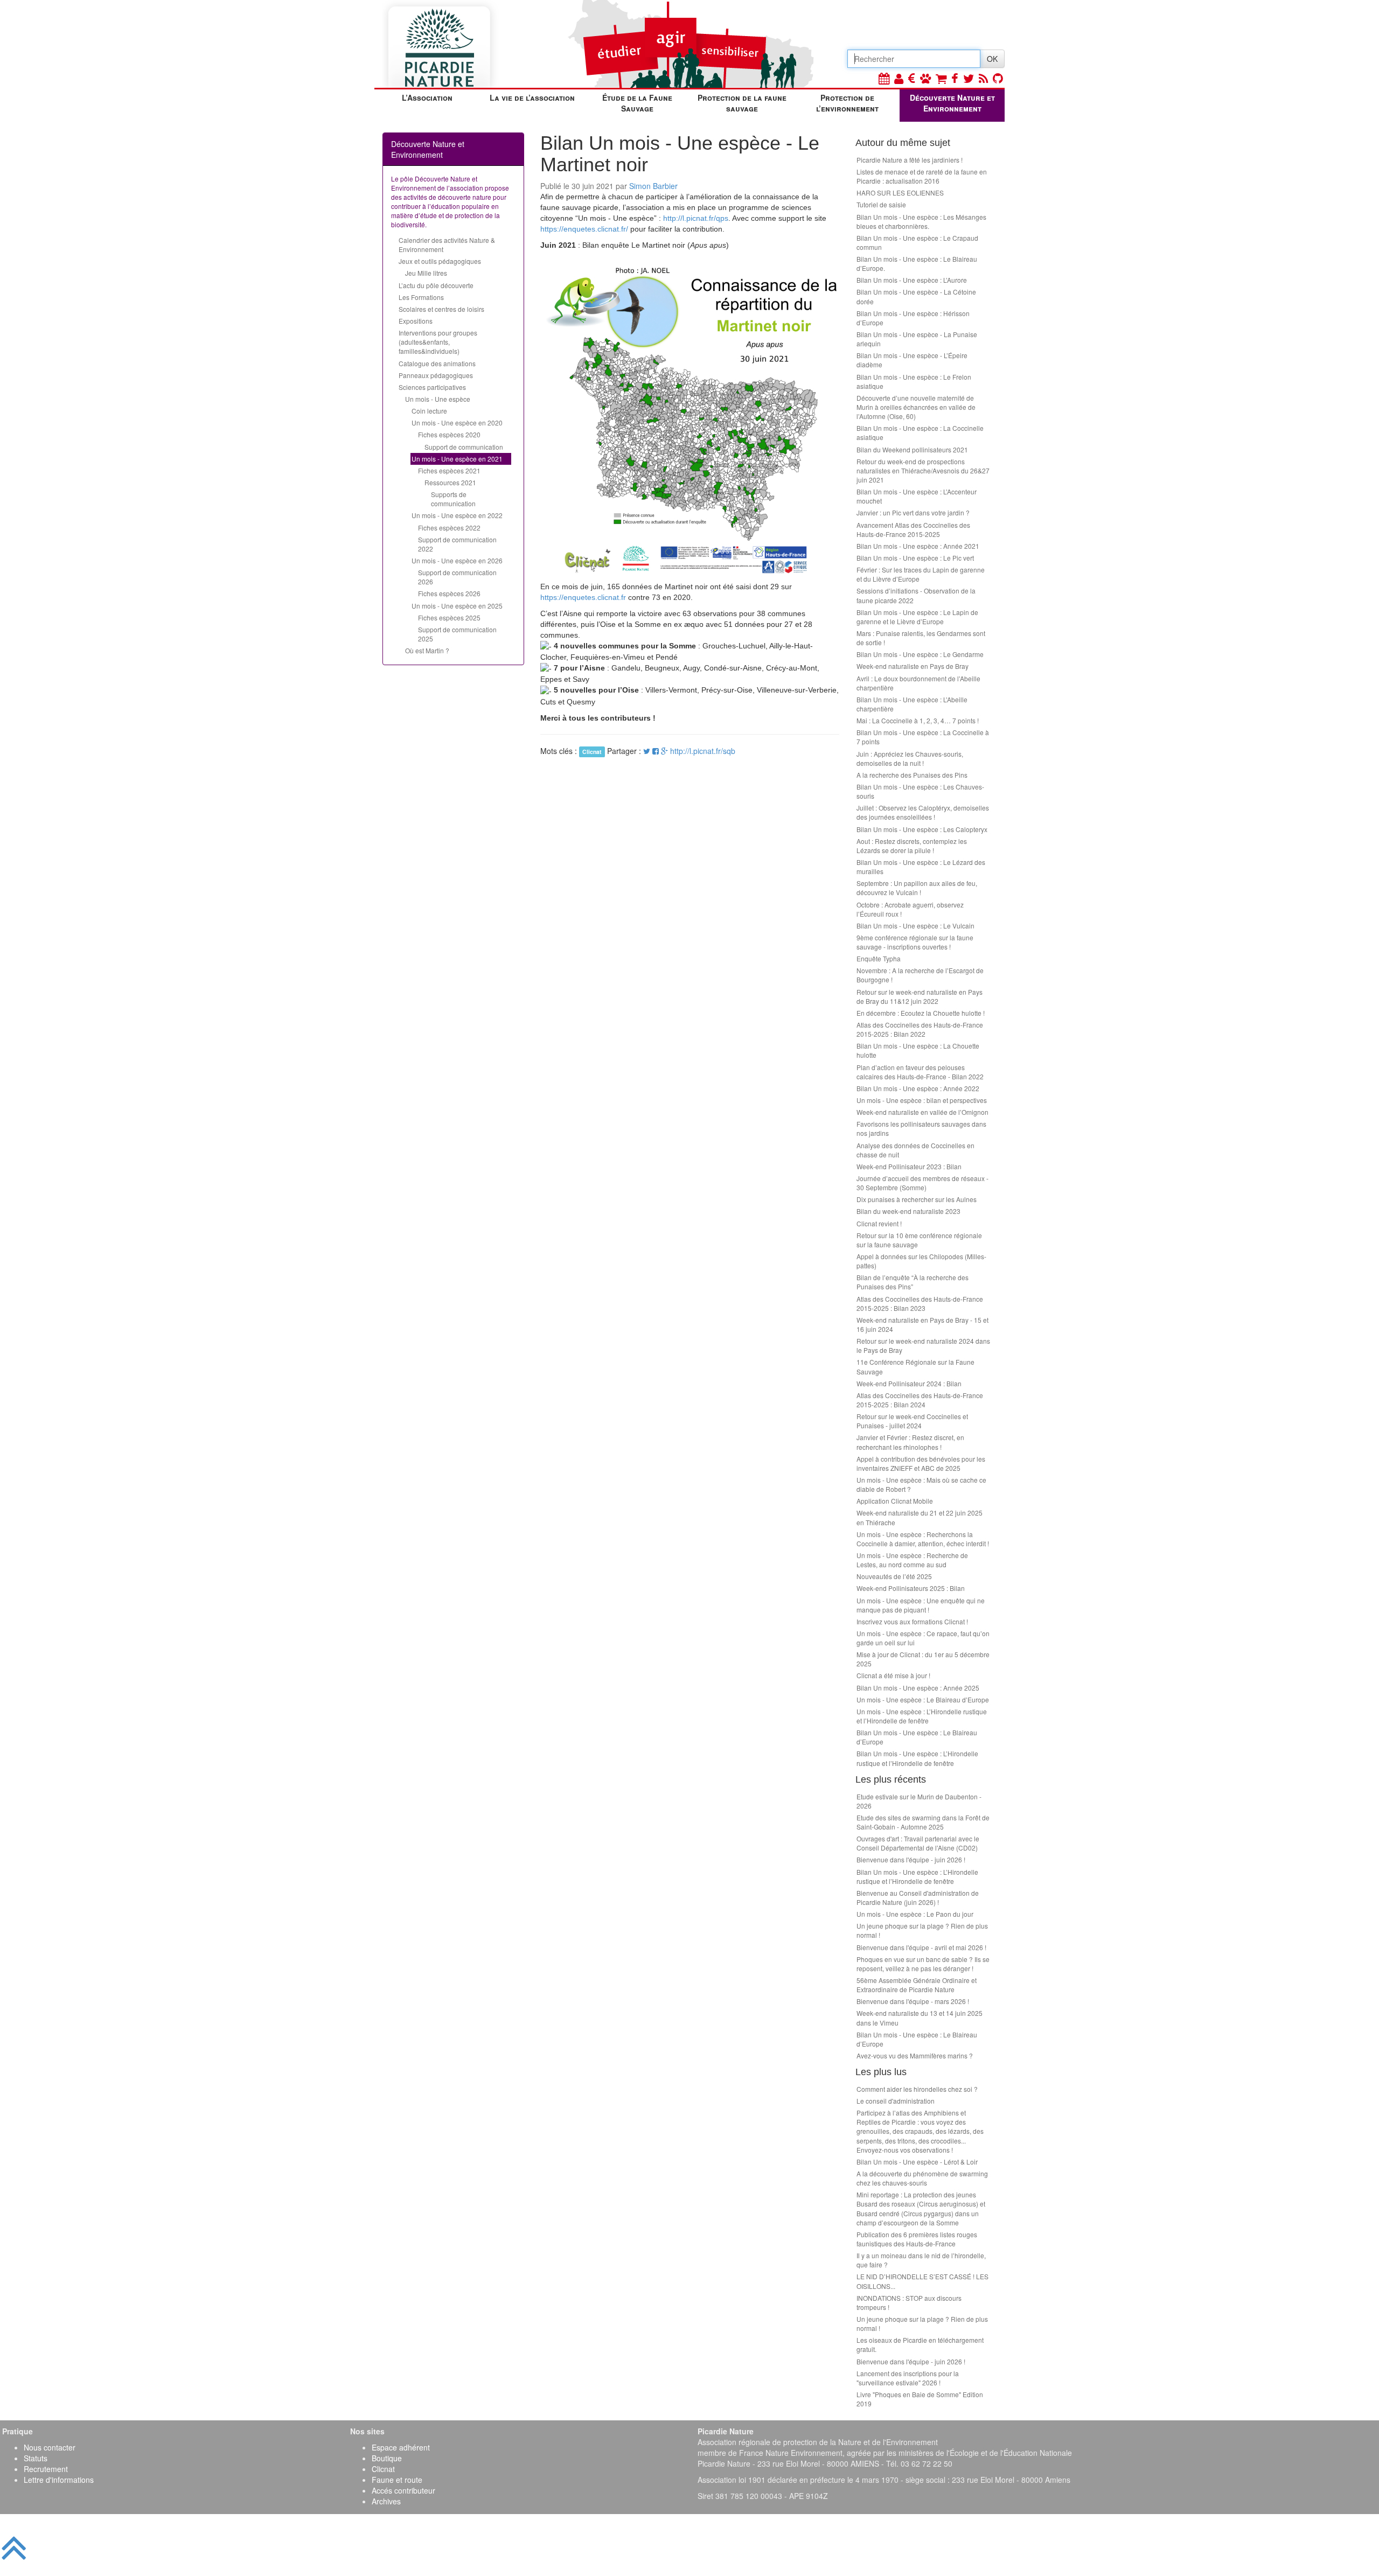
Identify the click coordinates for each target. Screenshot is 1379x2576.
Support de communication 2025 (457, 634)
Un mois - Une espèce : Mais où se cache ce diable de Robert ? (921, 1484)
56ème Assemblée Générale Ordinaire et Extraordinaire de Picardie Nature (917, 1985)
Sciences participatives (432, 387)
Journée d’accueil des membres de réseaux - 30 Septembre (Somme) (922, 1183)
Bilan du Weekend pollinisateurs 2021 (912, 449)
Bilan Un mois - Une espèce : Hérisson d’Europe (913, 318)
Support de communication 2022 (457, 544)
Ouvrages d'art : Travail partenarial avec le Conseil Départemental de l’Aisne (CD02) (918, 1843)
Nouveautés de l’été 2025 (894, 1576)
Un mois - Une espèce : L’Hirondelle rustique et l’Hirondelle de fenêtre (922, 1716)
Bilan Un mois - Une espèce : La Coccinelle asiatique (920, 432)
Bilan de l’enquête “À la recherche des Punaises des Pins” (913, 1282)
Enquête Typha (879, 958)
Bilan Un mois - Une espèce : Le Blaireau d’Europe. (917, 263)
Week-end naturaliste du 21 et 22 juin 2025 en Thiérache (920, 1517)
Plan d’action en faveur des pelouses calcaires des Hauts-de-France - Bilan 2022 (920, 1072)
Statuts (36, 2458)
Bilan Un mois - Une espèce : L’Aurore (912, 280)
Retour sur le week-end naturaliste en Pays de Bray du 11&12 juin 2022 (920, 996)
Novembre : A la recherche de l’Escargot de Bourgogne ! (920, 975)
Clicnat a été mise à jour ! (893, 1675)
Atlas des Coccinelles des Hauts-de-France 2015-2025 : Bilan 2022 (920, 1029)
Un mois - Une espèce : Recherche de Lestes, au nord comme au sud (912, 1560)
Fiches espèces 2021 (449, 470)
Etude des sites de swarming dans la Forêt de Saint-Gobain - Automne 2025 (923, 1822)
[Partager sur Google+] (664, 751)
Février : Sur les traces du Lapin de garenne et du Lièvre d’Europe (921, 574)
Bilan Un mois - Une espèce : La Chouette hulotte (918, 1050)
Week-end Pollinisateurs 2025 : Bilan (911, 1588)
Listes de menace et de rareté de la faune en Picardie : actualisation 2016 (922, 176)
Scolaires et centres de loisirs (441, 309)
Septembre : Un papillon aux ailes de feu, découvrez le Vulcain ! (917, 888)
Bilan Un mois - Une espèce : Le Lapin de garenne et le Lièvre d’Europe (917, 617)
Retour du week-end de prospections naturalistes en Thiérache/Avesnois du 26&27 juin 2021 (923, 470)
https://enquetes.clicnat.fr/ (584, 229)
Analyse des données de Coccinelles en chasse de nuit (915, 1150)
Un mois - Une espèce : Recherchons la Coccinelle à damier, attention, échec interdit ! (923, 1539)
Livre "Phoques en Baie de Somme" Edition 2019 (920, 2399)
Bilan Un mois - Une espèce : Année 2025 (918, 1688)
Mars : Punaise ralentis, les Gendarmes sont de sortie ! (921, 638)
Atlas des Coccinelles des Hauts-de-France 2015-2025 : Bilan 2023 (920, 1303)
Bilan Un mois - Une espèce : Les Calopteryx (922, 829)
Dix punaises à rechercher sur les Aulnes (917, 1199)
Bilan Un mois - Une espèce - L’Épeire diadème (912, 360)
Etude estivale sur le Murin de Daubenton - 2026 (919, 1801)
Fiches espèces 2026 (449, 593)
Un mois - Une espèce (438, 399)
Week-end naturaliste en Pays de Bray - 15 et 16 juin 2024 (922, 1324)
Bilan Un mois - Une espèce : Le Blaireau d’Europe (917, 1737)
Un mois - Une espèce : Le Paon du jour (915, 1914)
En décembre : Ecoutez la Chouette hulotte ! (921, 1013)
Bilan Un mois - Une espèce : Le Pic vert (915, 558)
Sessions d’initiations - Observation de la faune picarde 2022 (916, 595)
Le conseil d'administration (896, 2101)
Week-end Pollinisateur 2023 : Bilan (909, 1166)
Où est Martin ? (427, 650)
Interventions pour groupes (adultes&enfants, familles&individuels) (438, 342)
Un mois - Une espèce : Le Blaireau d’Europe (923, 1699)
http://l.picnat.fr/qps (696, 218)
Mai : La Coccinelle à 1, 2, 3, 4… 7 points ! (918, 720)
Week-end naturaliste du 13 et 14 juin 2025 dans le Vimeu (920, 2017)
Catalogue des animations (437, 363)
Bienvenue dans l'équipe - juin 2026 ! (911, 1859)
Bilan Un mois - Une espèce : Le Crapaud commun (917, 242)
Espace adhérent (401, 2447)
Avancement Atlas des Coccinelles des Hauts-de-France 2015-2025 (913, 529)
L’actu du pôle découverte (436, 285)
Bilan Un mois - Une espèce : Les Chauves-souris (920, 791)
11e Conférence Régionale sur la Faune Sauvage (915, 1366)
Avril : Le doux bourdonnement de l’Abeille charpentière (918, 683)
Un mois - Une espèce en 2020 (457, 423)
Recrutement (46, 2469)
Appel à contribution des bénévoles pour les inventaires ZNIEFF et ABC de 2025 (921, 1463)
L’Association (427, 97)
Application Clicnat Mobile (895, 1501)
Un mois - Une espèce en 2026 (457, 560)
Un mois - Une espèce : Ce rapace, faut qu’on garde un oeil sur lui (923, 1638)
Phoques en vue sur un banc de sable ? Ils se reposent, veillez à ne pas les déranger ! (923, 1964)
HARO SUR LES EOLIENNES (900, 193)
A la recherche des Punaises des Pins (912, 775)
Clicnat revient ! (879, 1223)
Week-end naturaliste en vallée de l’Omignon (922, 1112)
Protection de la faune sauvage (742, 103)
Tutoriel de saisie (881, 204)
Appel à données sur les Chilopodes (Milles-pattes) (921, 1261)
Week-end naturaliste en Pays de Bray (913, 666)
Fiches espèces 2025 (449, 617)
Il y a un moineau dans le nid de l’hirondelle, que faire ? (921, 2260)
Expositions (416, 321)
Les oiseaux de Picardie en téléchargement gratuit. (920, 2344)
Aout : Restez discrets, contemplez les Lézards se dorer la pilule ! (912, 846)
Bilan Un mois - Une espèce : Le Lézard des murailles (921, 867)
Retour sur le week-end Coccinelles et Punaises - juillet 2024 (912, 1421)
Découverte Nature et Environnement (952, 103)
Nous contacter (50, 2447)
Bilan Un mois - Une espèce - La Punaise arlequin (917, 339)
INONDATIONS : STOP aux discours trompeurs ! (909, 2302)
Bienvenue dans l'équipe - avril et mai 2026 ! (921, 1947)
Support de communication (464, 447)
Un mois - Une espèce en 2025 (457, 606)
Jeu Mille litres (426, 273)
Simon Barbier (653, 186)
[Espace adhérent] (899, 78)
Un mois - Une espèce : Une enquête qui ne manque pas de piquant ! (921, 1605)
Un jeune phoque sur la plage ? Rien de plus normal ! (922, 1930)
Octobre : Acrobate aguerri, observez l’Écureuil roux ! (910, 909)
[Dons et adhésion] (912, 78)
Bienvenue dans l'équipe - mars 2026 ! (913, 2001)
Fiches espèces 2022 (449, 528)
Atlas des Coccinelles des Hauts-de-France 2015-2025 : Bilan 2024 (920, 1400)
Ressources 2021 (450, 482)
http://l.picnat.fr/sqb (703, 751)
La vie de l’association (532, 97)
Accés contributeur (403, 2490)
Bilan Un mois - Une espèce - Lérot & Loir (917, 2162)
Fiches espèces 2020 (449, 434)
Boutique (387, 2458)
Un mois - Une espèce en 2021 (457, 459)
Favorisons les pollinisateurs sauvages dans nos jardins (921, 1128)
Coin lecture (429, 411)
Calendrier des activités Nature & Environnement (447, 245)
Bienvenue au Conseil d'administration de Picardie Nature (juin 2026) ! (918, 1897)
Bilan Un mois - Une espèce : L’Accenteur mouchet (917, 496)
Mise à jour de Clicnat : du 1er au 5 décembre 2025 (923, 1659)
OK (992, 59)
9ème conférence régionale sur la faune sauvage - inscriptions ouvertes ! (915, 942)
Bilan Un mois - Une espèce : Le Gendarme (920, 654)
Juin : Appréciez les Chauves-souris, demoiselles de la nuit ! (910, 758)
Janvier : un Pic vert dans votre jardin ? (913, 512)
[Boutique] (941, 78)
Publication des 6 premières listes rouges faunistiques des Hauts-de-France (917, 2239)
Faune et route (397, 2480)
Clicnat (383, 2469)
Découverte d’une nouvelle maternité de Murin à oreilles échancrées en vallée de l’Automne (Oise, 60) (916, 407)
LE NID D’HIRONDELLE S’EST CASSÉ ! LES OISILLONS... (922, 2281)
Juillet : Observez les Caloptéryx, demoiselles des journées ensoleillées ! (923, 812)
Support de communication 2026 (457, 577)
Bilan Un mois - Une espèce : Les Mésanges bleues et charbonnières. (921, 221)
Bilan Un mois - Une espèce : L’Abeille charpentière (912, 704)
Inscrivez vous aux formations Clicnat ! (912, 1621)
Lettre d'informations (59, 2480)
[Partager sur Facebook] (656, 751)
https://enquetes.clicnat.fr (583, 597)
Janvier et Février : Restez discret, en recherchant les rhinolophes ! (910, 1442)
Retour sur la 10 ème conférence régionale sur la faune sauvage (919, 1240)
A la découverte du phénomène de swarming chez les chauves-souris (922, 2178)
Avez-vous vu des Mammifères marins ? (915, 2055)
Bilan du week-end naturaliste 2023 (908, 1211)
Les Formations (421, 297)
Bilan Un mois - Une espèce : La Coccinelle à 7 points (923, 737)
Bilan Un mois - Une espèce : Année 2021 (918, 546)
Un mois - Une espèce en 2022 (457, 515)
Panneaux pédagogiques (436, 375)
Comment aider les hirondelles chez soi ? (917, 2089)
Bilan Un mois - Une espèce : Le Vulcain (915, 926)
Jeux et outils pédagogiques (440, 261)
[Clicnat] (925, 78)
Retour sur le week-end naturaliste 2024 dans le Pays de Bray (923, 1345)
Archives (386, 2501)
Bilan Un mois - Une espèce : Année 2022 (918, 1088)
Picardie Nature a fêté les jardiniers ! (910, 160)
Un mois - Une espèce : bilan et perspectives (922, 1100)
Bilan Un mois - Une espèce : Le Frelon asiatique (914, 381)
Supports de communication (453, 499)
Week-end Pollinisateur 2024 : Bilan (909, 1383)
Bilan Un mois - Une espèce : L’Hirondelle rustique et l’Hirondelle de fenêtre (917, 1758)
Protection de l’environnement (847, 103)
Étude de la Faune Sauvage (637, 103)
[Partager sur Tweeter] (648, 751)
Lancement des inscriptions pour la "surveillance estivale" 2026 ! (908, 2378)
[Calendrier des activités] (884, 78)
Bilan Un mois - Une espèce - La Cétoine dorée (916, 296)
